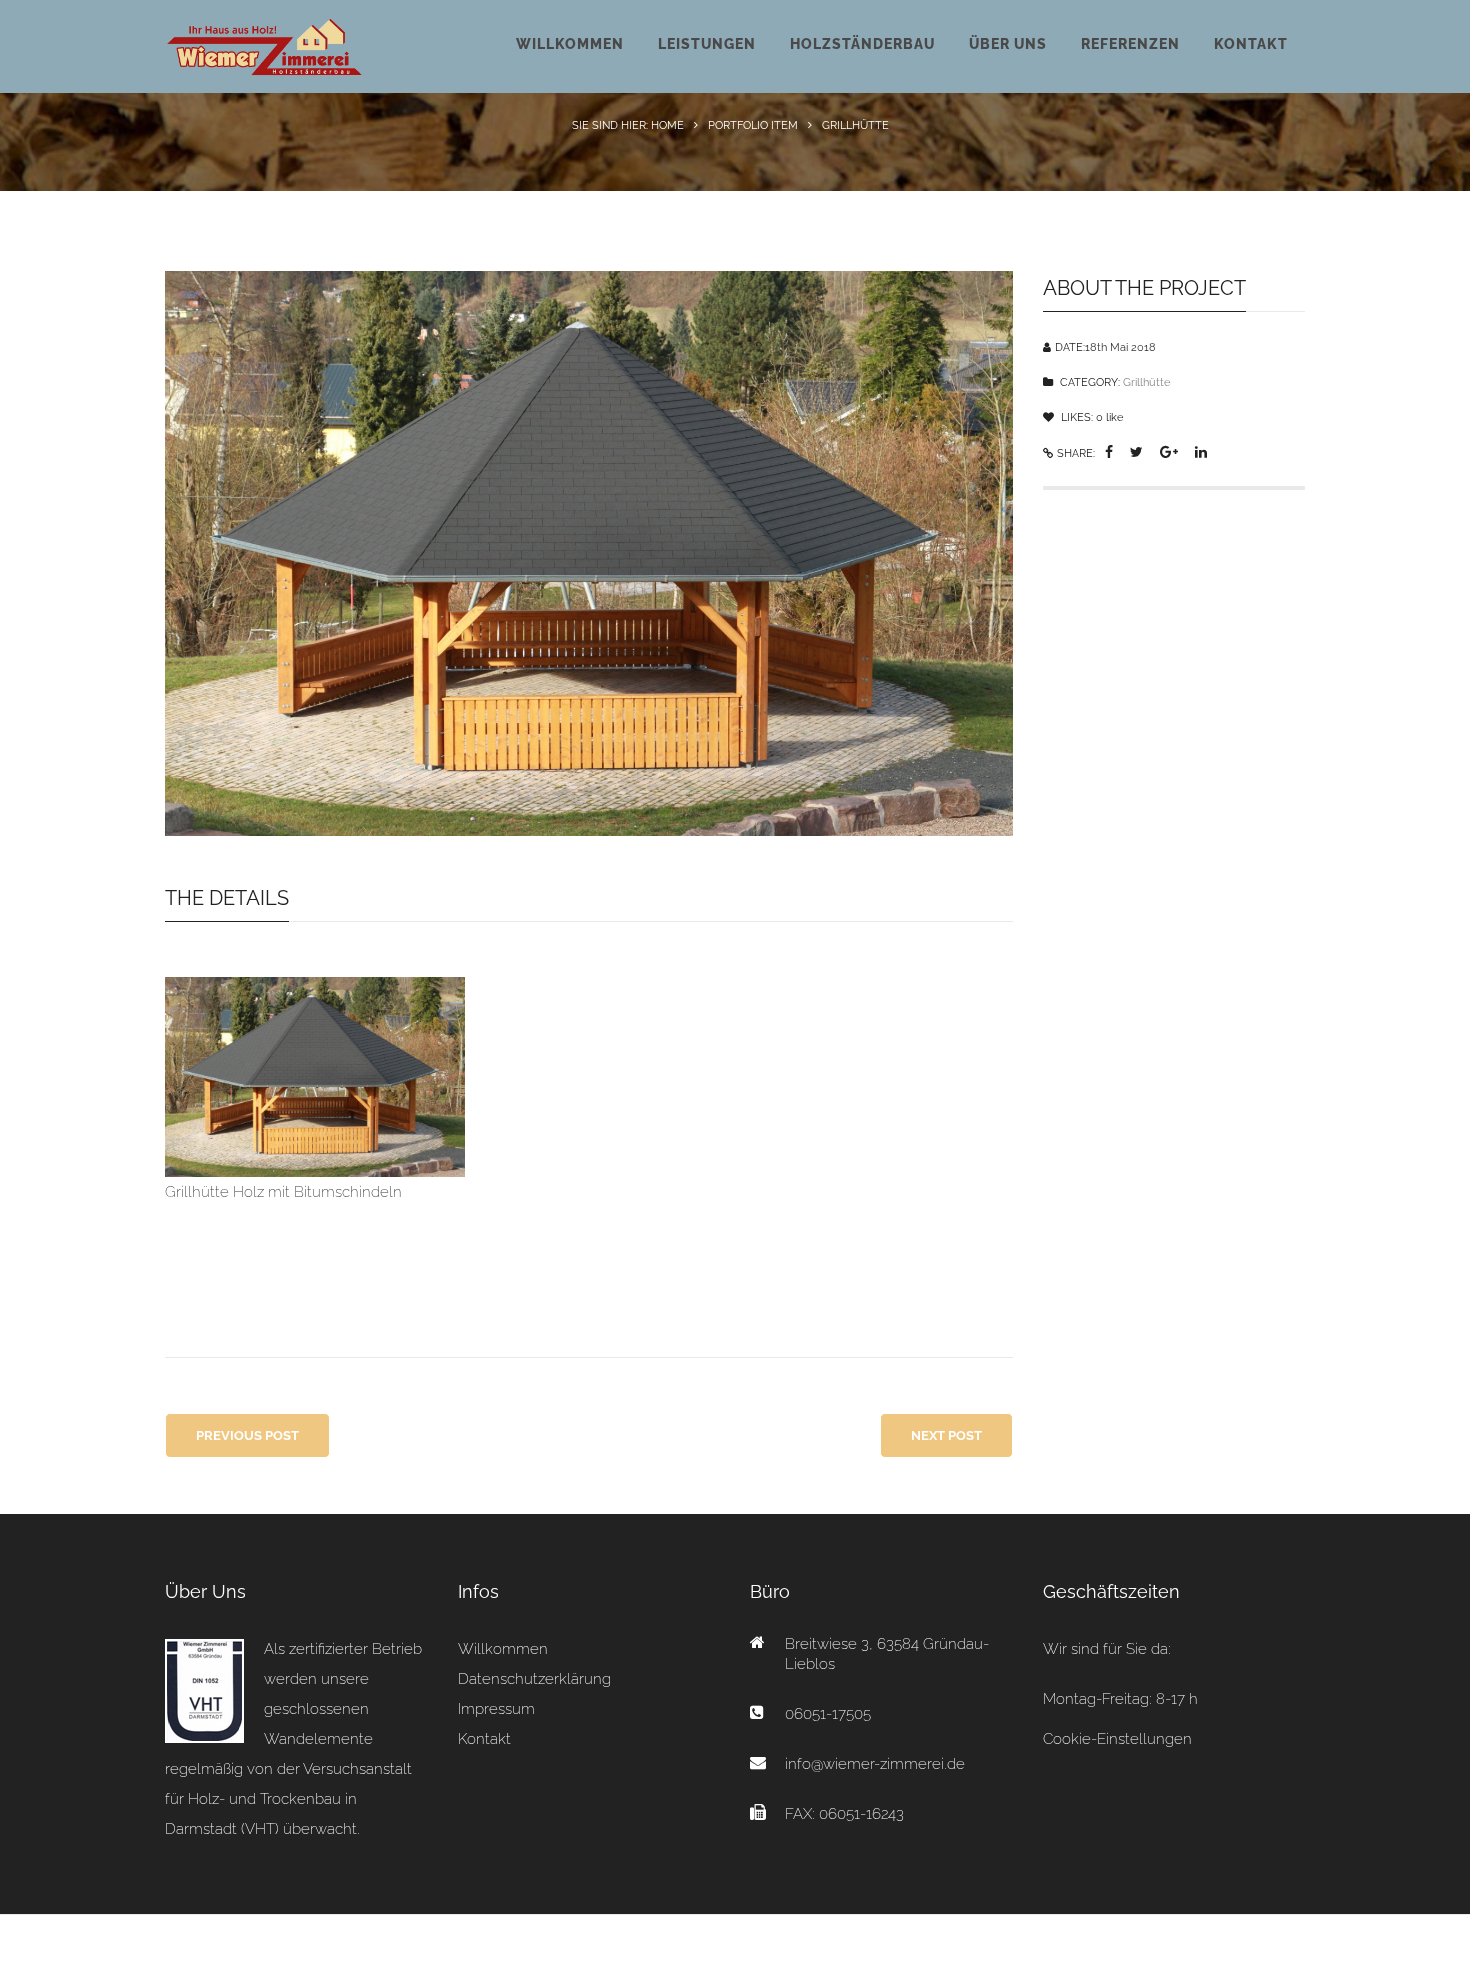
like (1109, 417)
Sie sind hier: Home (628, 125)
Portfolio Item (753, 125)
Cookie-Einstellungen (1117, 1739)
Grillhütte (1146, 382)
